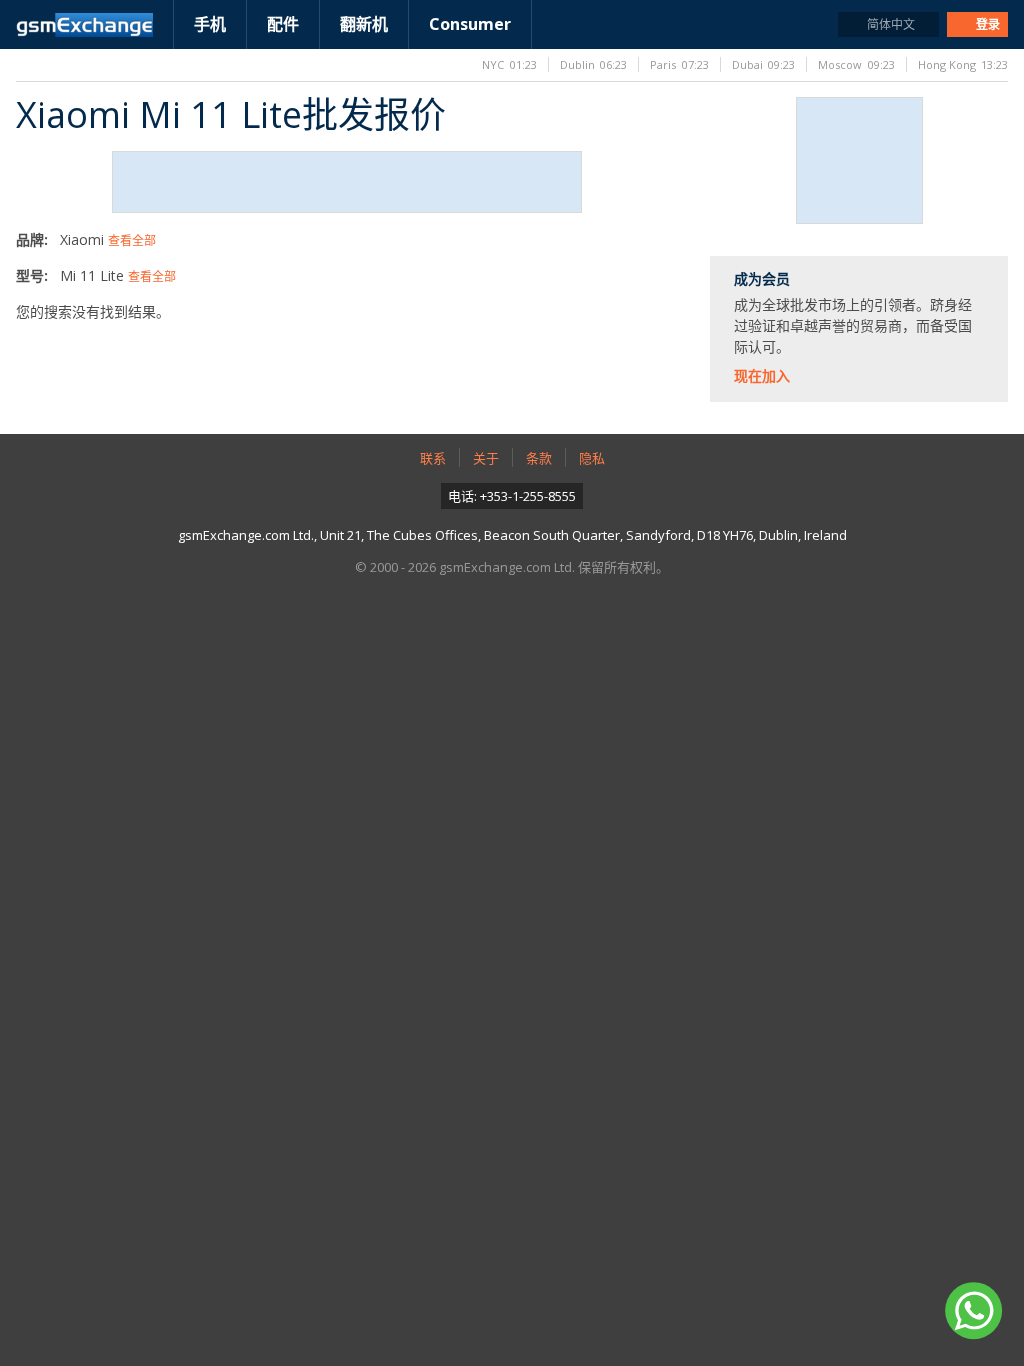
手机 (210, 24)
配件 (283, 24)
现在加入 (762, 375)
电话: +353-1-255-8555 (512, 496)
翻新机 (364, 24)
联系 (433, 458)
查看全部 (132, 240)
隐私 (592, 458)
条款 (539, 458)
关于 (486, 458)
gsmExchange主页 (84, 25)
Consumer (470, 24)
